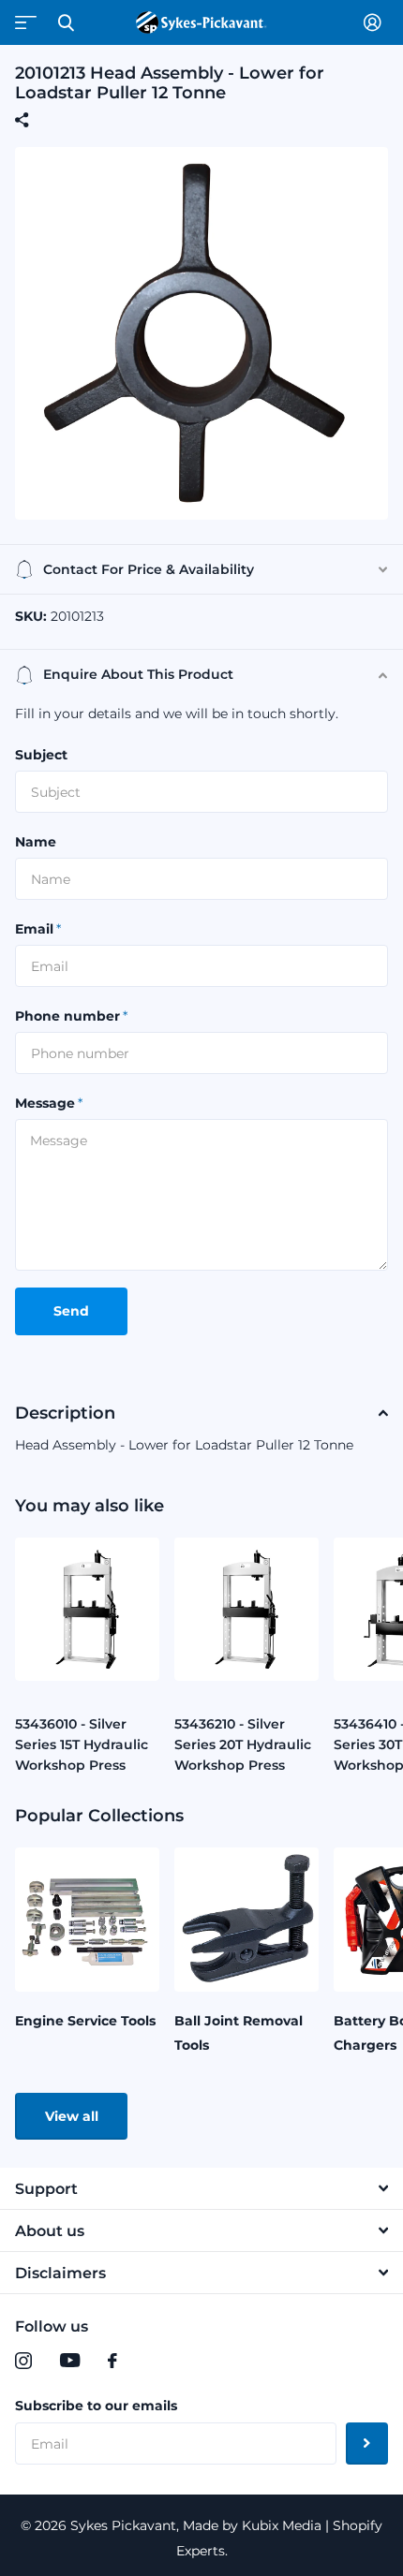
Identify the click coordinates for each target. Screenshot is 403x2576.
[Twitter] (151, 2361)
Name (36, 842)
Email (38, 929)
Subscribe (367, 2444)
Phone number (71, 1016)
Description (65, 1413)
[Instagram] (23, 2361)
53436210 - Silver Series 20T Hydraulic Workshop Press (243, 1744)
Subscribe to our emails (96, 2406)
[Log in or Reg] (376, 22)
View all (72, 2116)
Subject (41, 755)
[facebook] (112, 2361)
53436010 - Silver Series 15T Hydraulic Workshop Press (82, 1744)
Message (49, 1103)
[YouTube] (70, 2361)
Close (66, 22)
